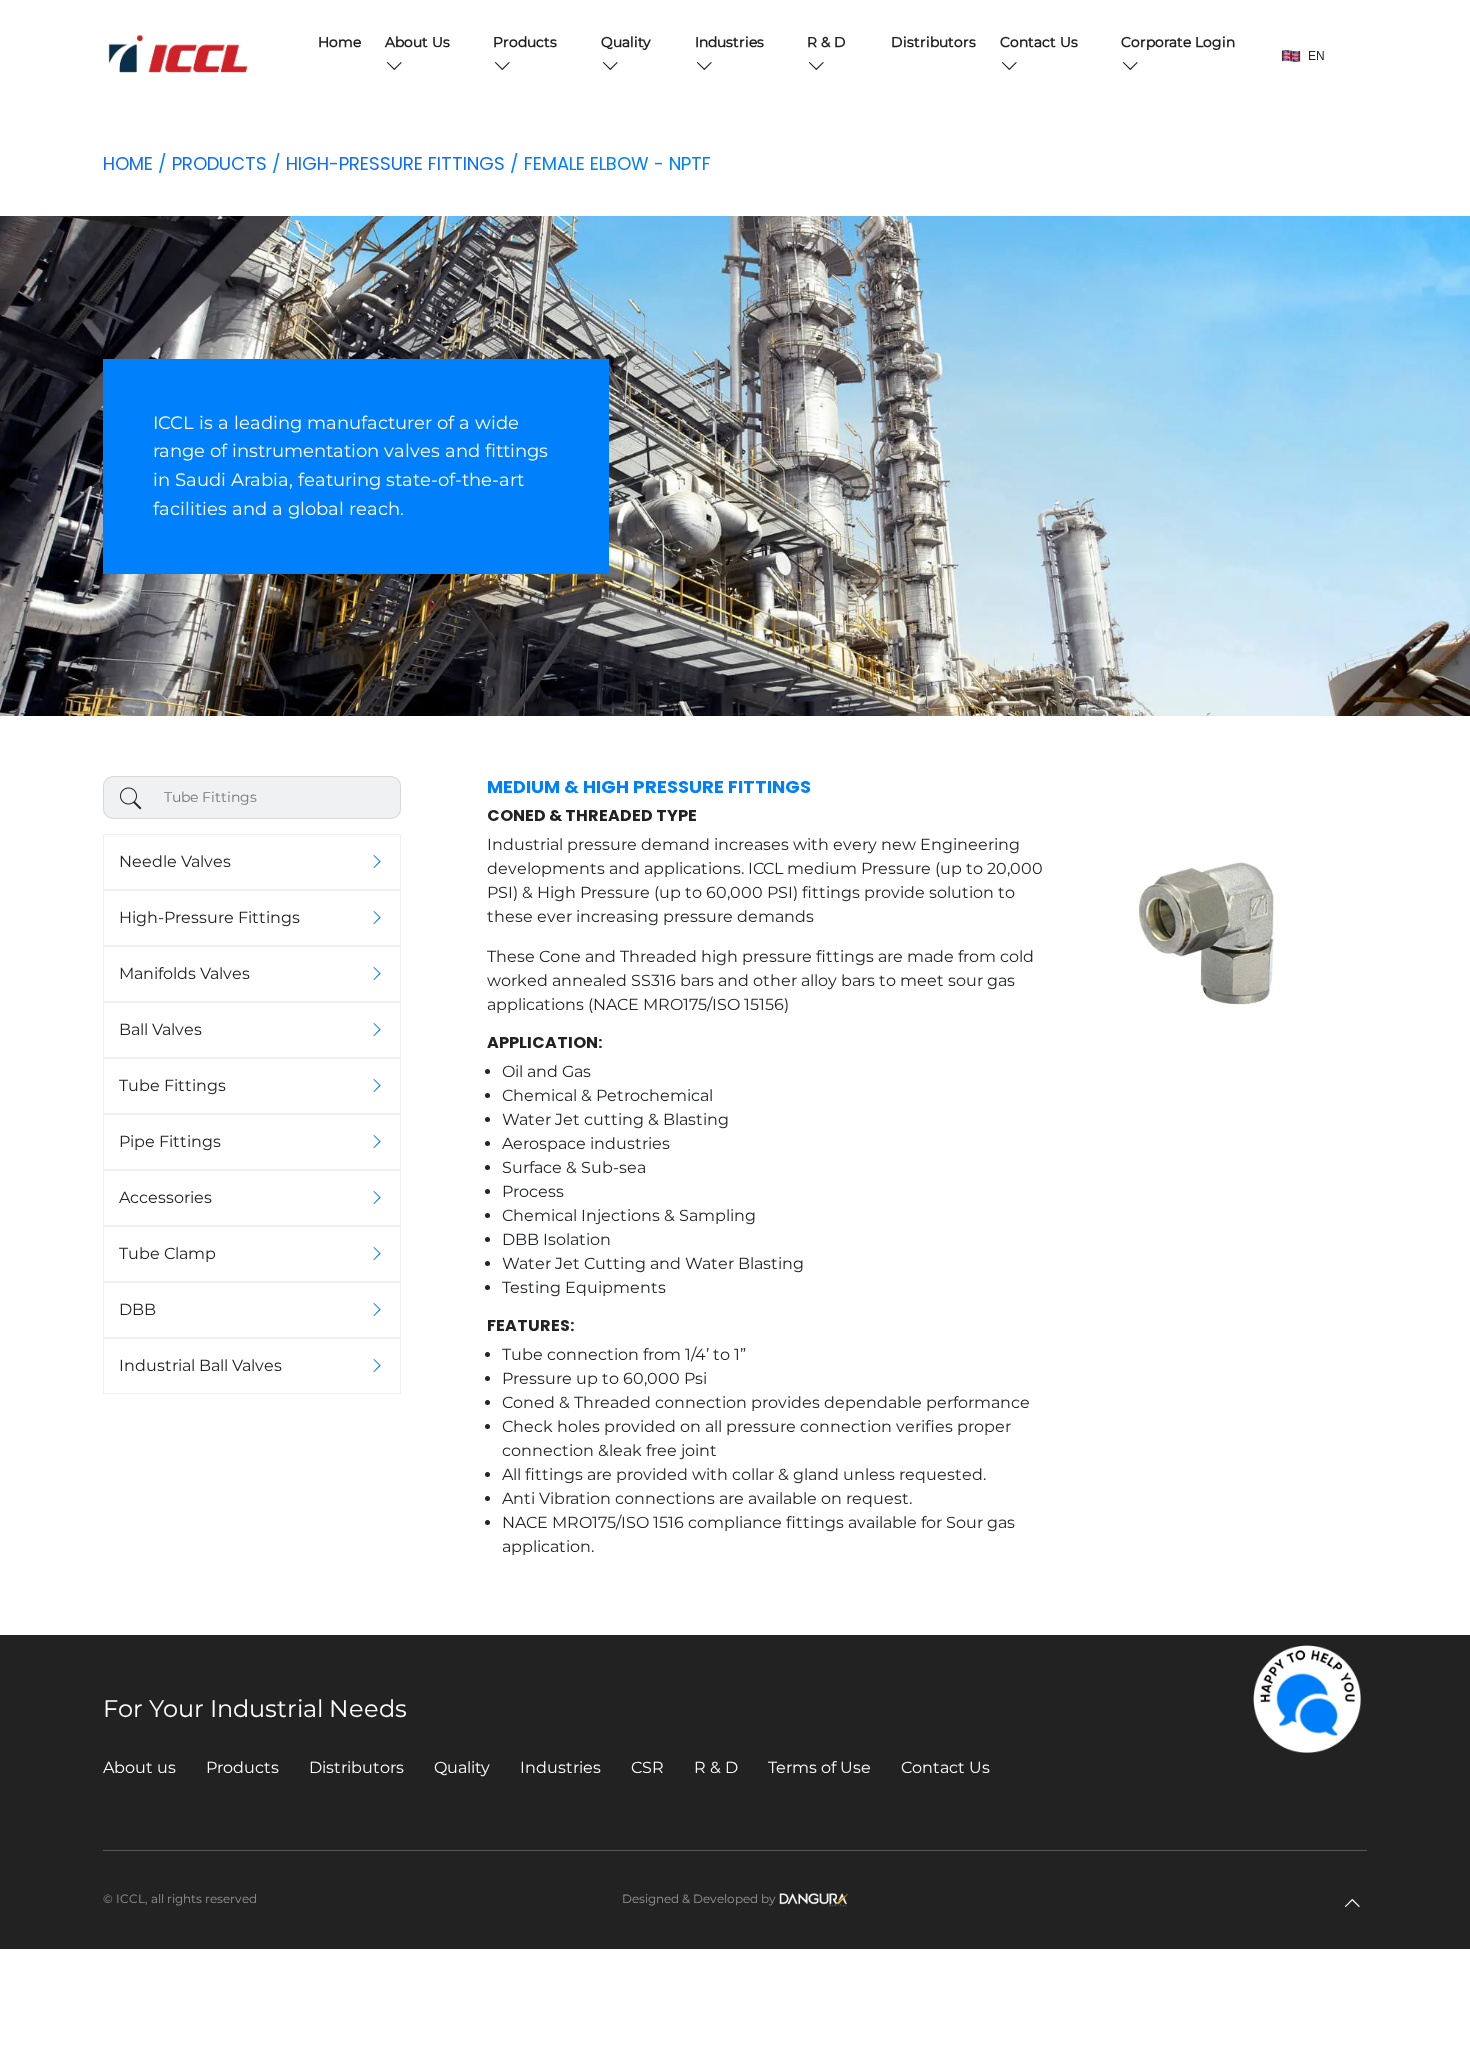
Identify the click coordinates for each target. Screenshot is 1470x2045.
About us (139, 1767)
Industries (560, 1767)
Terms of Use (819, 1767)
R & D (716, 1767)
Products (219, 163)
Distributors (933, 42)
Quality (462, 1767)
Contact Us (945, 1767)
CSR (647, 1767)
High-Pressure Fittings (395, 163)
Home (339, 42)
